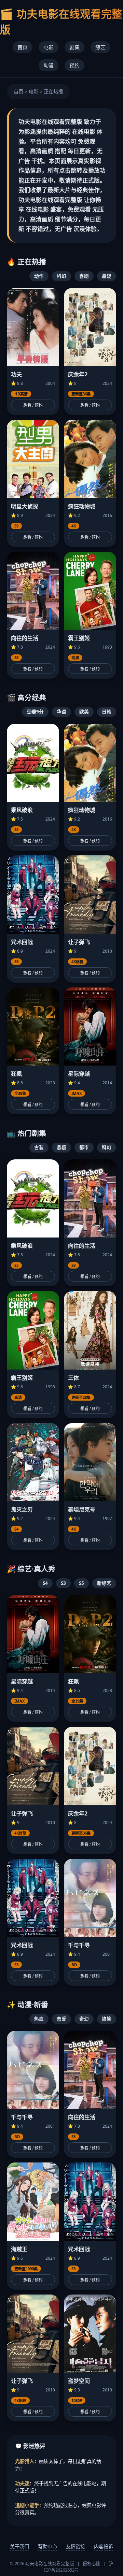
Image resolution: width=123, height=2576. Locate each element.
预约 (74, 65)
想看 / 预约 (33, 405)
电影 (49, 47)
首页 (23, 47)
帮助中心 (47, 2546)
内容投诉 (104, 2546)
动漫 (49, 65)
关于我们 (19, 2546)
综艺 (100, 47)
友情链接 (76, 2546)
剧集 (74, 47)
